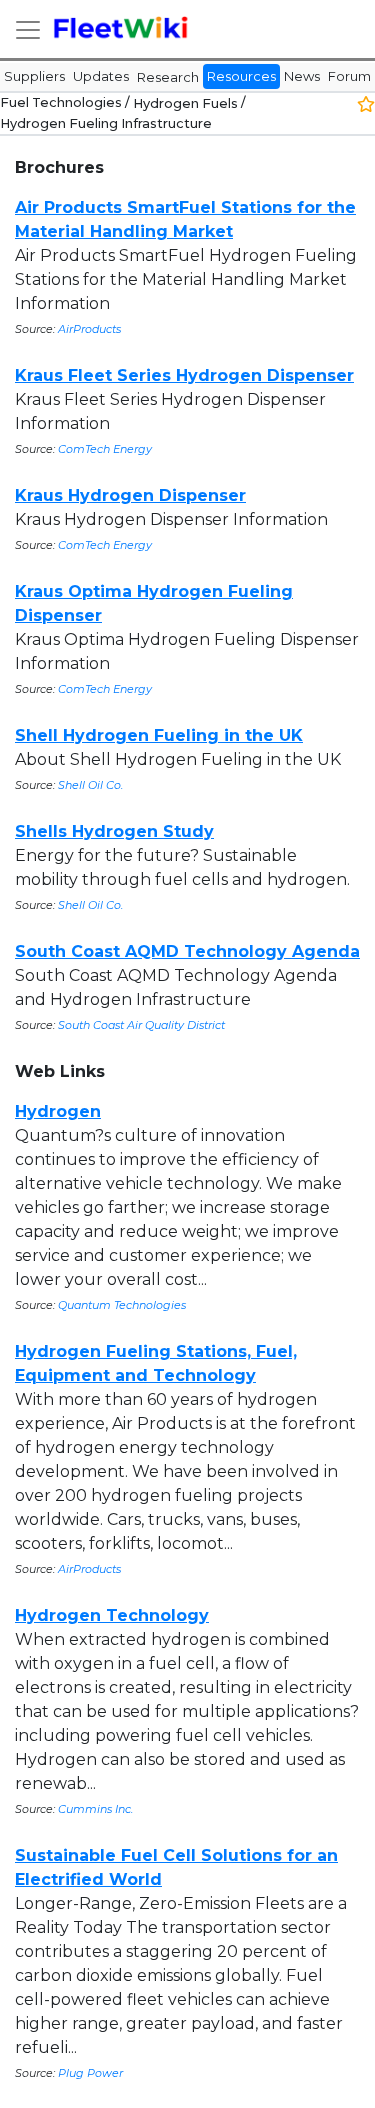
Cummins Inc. (95, 1809)
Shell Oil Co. (90, 785)
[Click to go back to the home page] (122, 29)
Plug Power (90, 2073)
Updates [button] (101, 76)
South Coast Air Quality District (141, 1025)
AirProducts (89, 329)
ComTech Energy (105, 449)
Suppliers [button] (34, 76)
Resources (241, 76)
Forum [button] (349, 76)
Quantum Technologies (122, 1305)
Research (168, 77)
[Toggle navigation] (28, 30)
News (302, 76)
